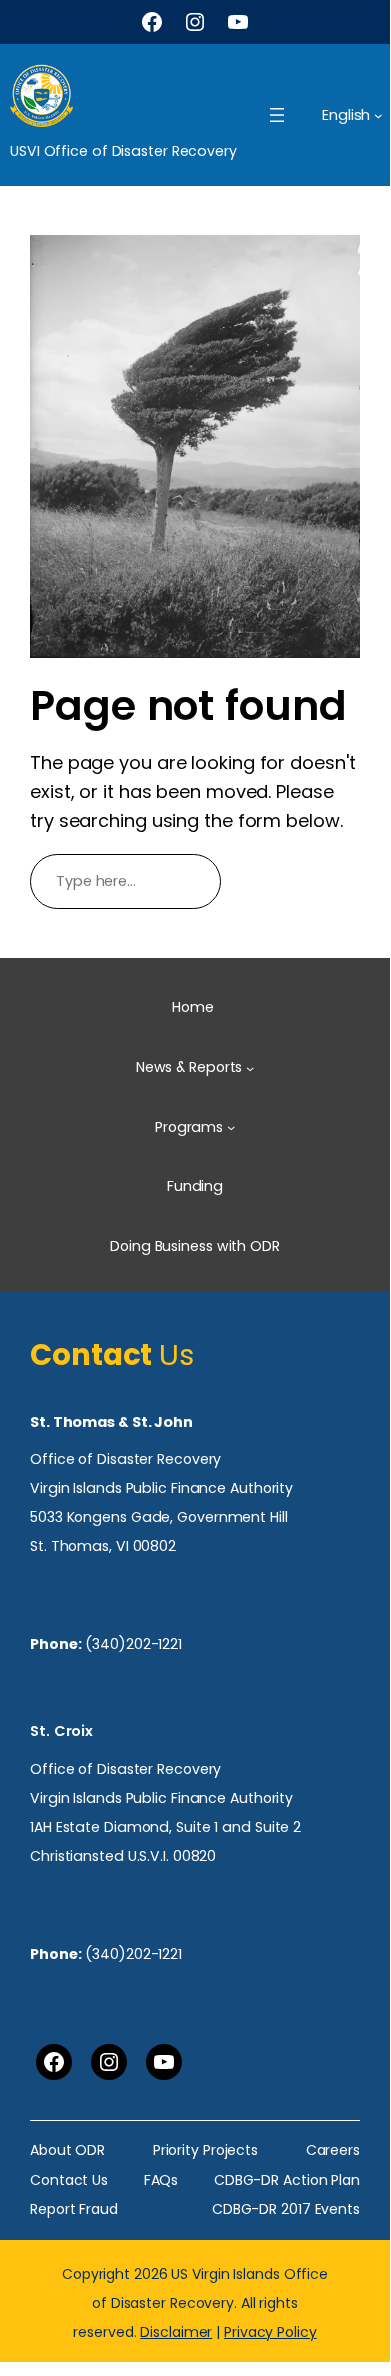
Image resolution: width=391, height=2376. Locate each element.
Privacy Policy (270, 2332)
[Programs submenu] (231, 1127)
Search (299, 881)
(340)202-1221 (133, 1644)
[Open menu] (277, 115)
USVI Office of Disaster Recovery (123, 151)
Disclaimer (176, 2332)
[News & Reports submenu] (250, 1068)
